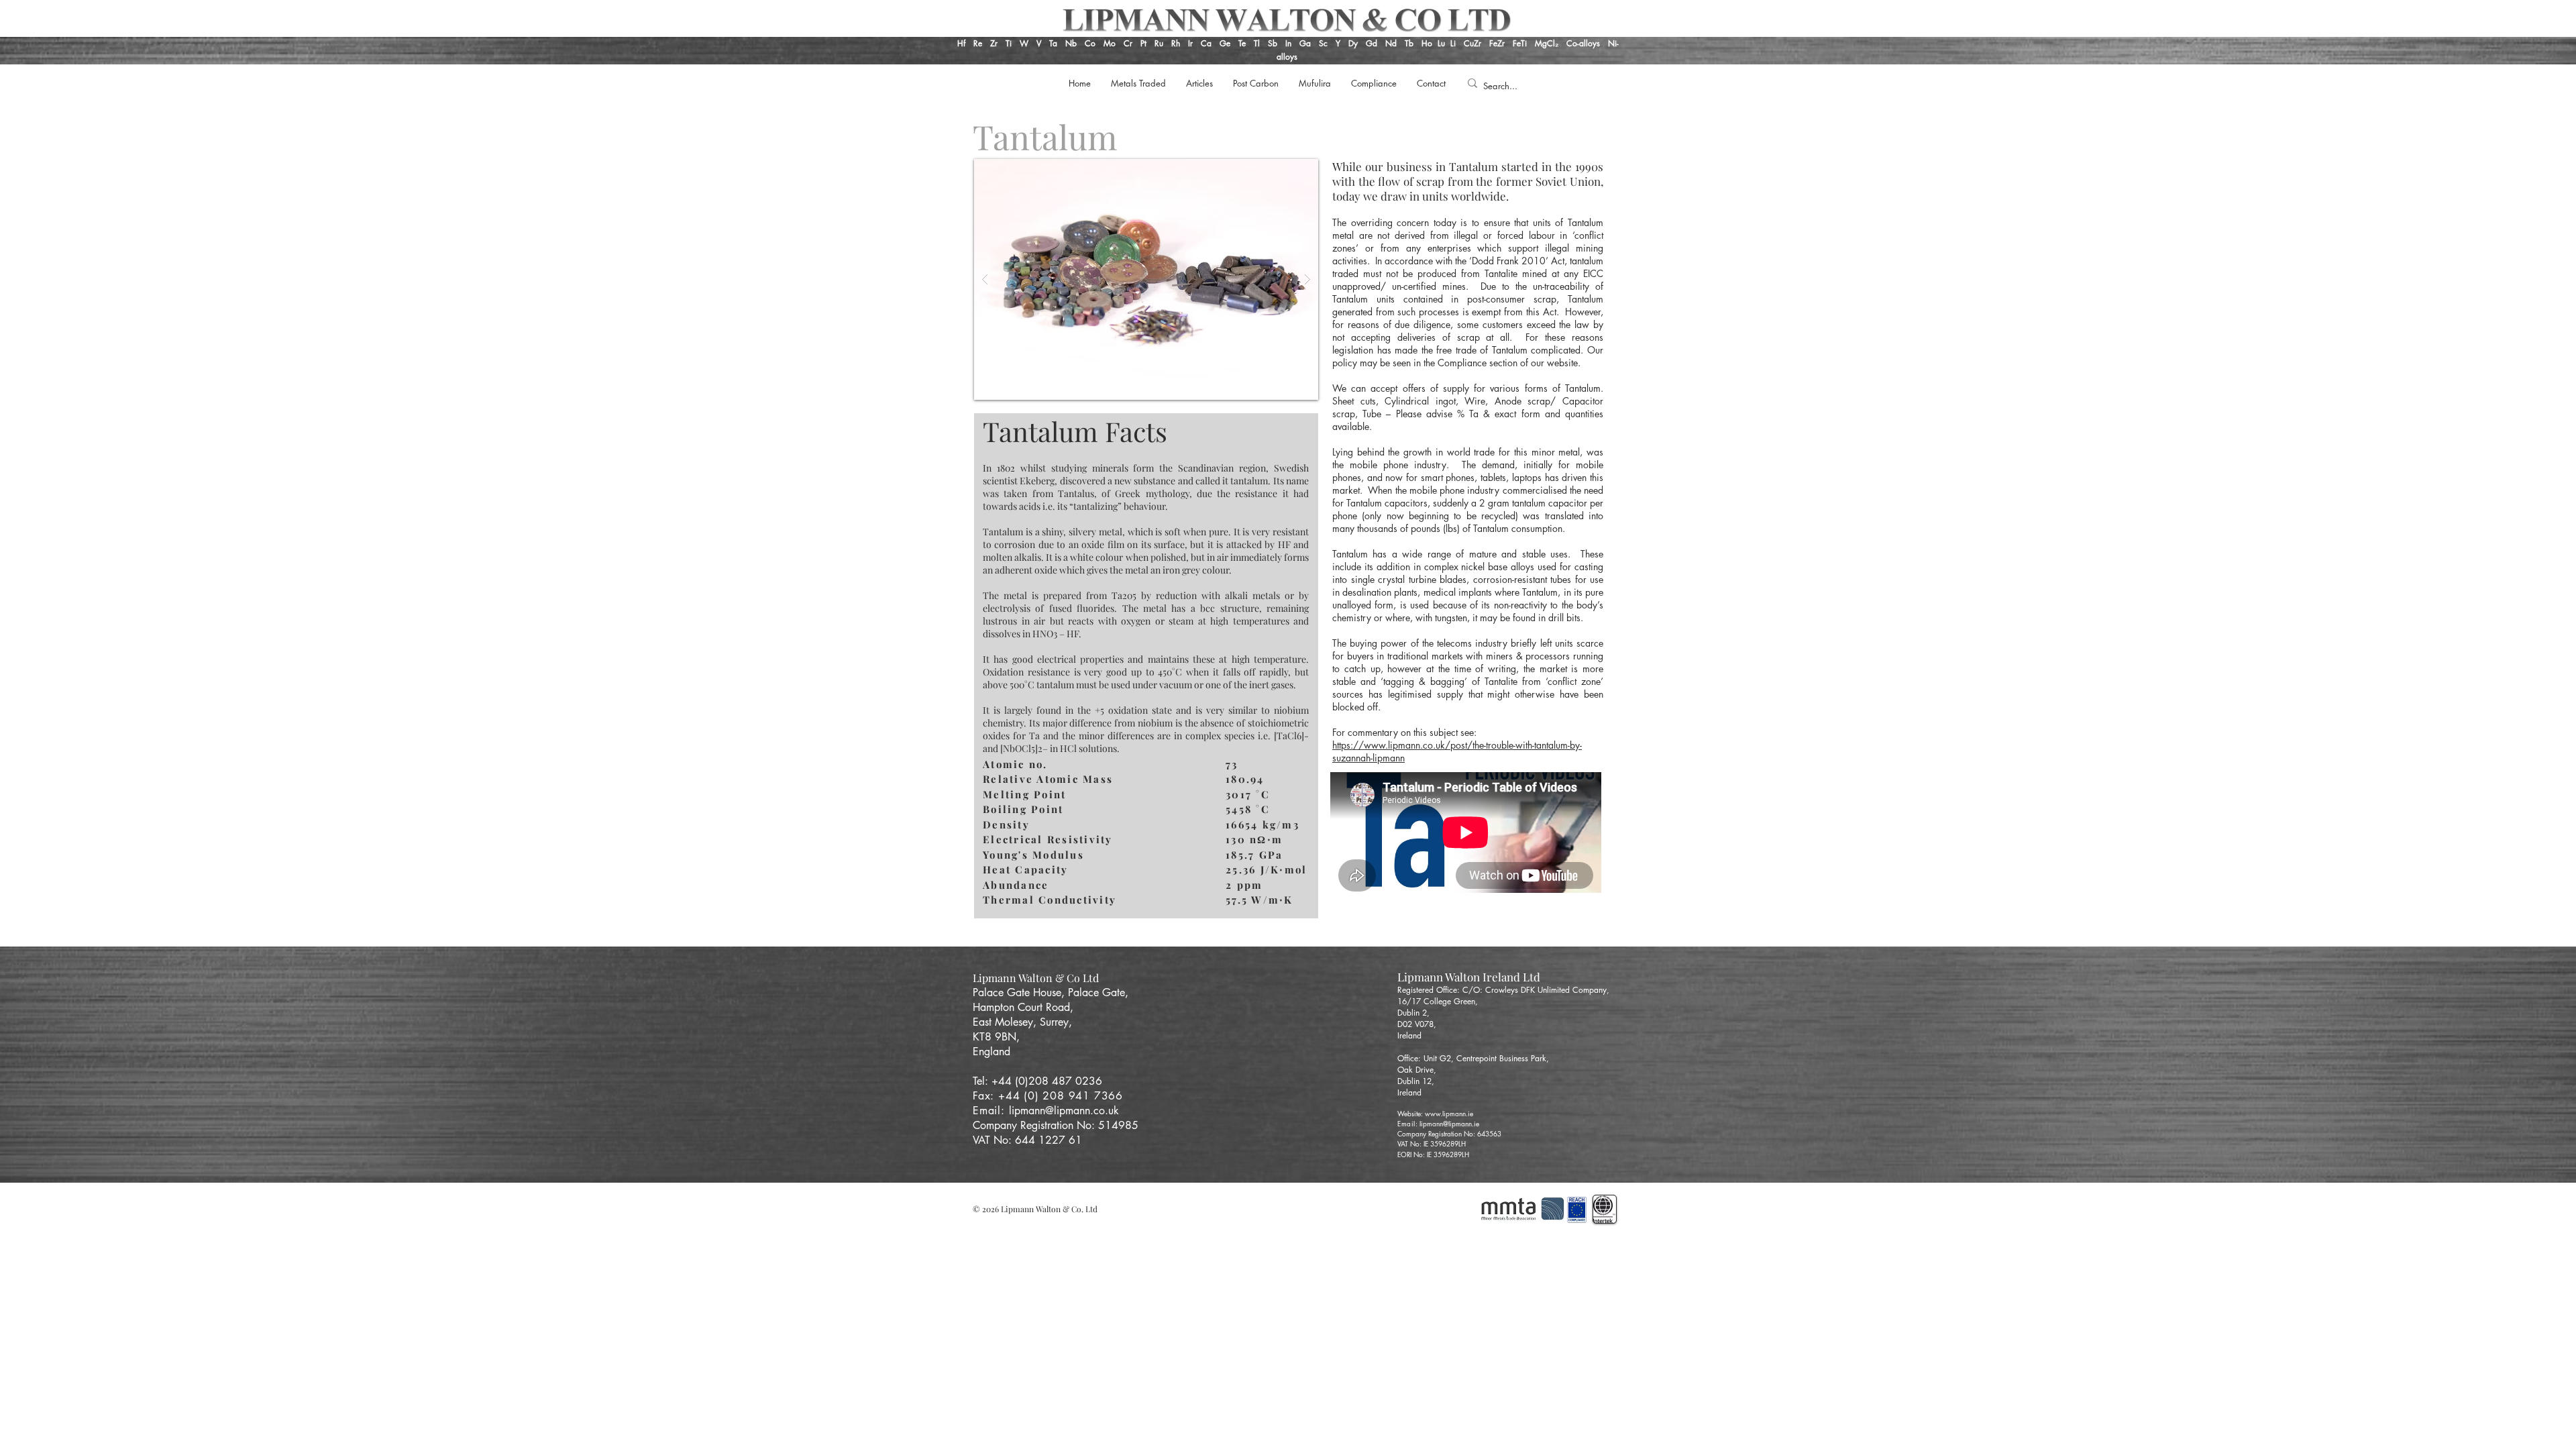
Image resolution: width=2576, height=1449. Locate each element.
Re (978, 43)
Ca (1207, 43)
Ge (1226, 43)
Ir (1192, 43)
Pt (1145, 43)
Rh (1176, 43)
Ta (1053, 43)
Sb (1273, 43)
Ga (1305, 43)
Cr (1128, 43)
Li (1457, 43)
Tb (1413, 43)
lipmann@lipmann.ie (1449, 1123)
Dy (1353, 43)
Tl (1257, 43)
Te (1242, 43)
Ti (1009, 43)
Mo (1110, 43)
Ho (1427, 43)
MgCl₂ (1551, 43)
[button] (1146, 279)
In (1287, 43)
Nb (1071, 43)
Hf (961, 43)
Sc (1323, 43)
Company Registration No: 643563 (1449, 1133)
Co (1090, 43)
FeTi (1521, 43)
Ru (1158, 43)
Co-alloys (1587, 43)
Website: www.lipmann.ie (1435, 1113)
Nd (1392, 43)
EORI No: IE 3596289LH (1433, 1154)
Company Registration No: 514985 (1057, 1125)
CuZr (1472, 43)
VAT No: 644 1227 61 (1027, 1140)
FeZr (1497, 43)
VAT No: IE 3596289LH (1432, 1143)
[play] (1287, 170)
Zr (994, 43)
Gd (1373, 43)
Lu (1441, 43)
